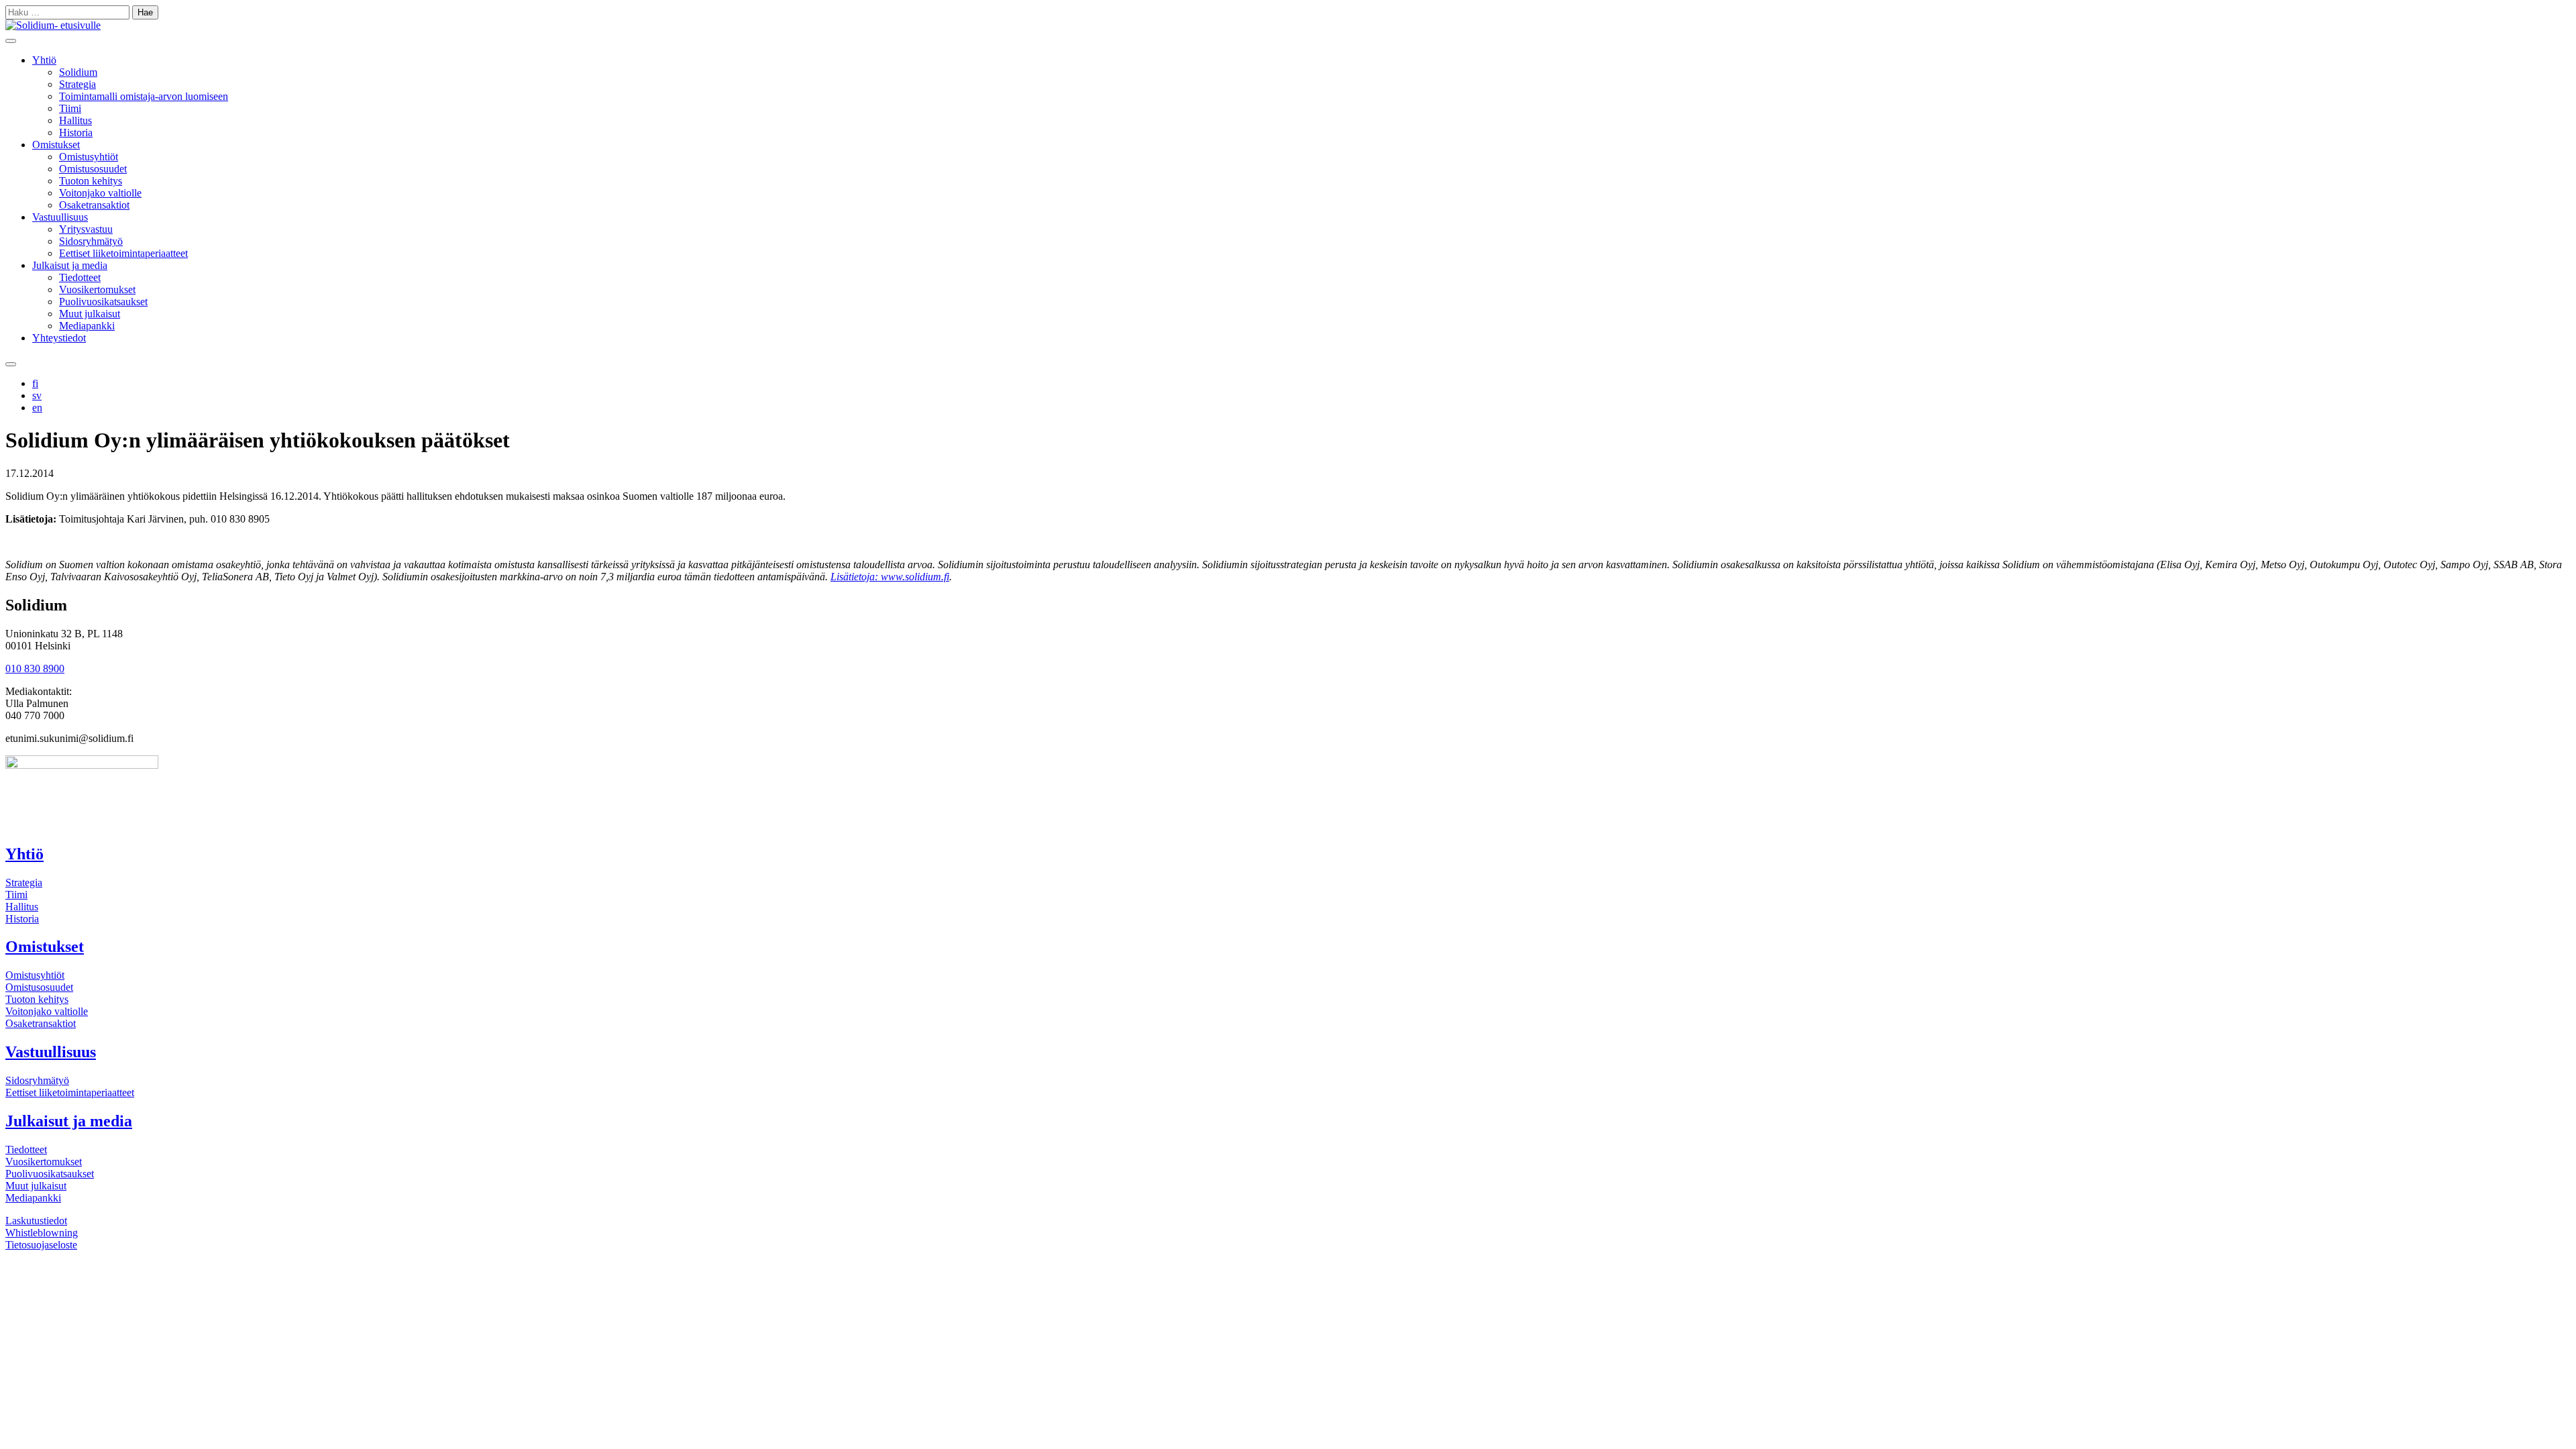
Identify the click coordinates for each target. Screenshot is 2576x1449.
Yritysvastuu (86, 229)
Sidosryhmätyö (91, 241)
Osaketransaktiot (94, 205)
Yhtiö (44, 60)
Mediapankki (87, 326)
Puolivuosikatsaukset (103, 302)
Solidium (78, 72)
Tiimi (70, 108)
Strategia (77, 84)
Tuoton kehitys (91, 181)
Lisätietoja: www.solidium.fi (890, 577)
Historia (76, 132)
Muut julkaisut (90, 314)
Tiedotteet (80, 277)
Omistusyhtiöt (89, 157)
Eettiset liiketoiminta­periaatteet (70, 1092)
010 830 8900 (35, 668)
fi (35, 383)
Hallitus (75, 120)
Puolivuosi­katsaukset (50, 1174)
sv (37, 395)
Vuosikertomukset (97, 289)
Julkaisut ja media (70, 265)
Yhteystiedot (59, 338)
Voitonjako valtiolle (100, 193)
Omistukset (56, 145)
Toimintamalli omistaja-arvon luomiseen (144, 96)
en (37, 408)
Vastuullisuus (60, 217)
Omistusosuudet (93, 169)
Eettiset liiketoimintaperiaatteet (123, 253)
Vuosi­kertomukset (44, 1162)
